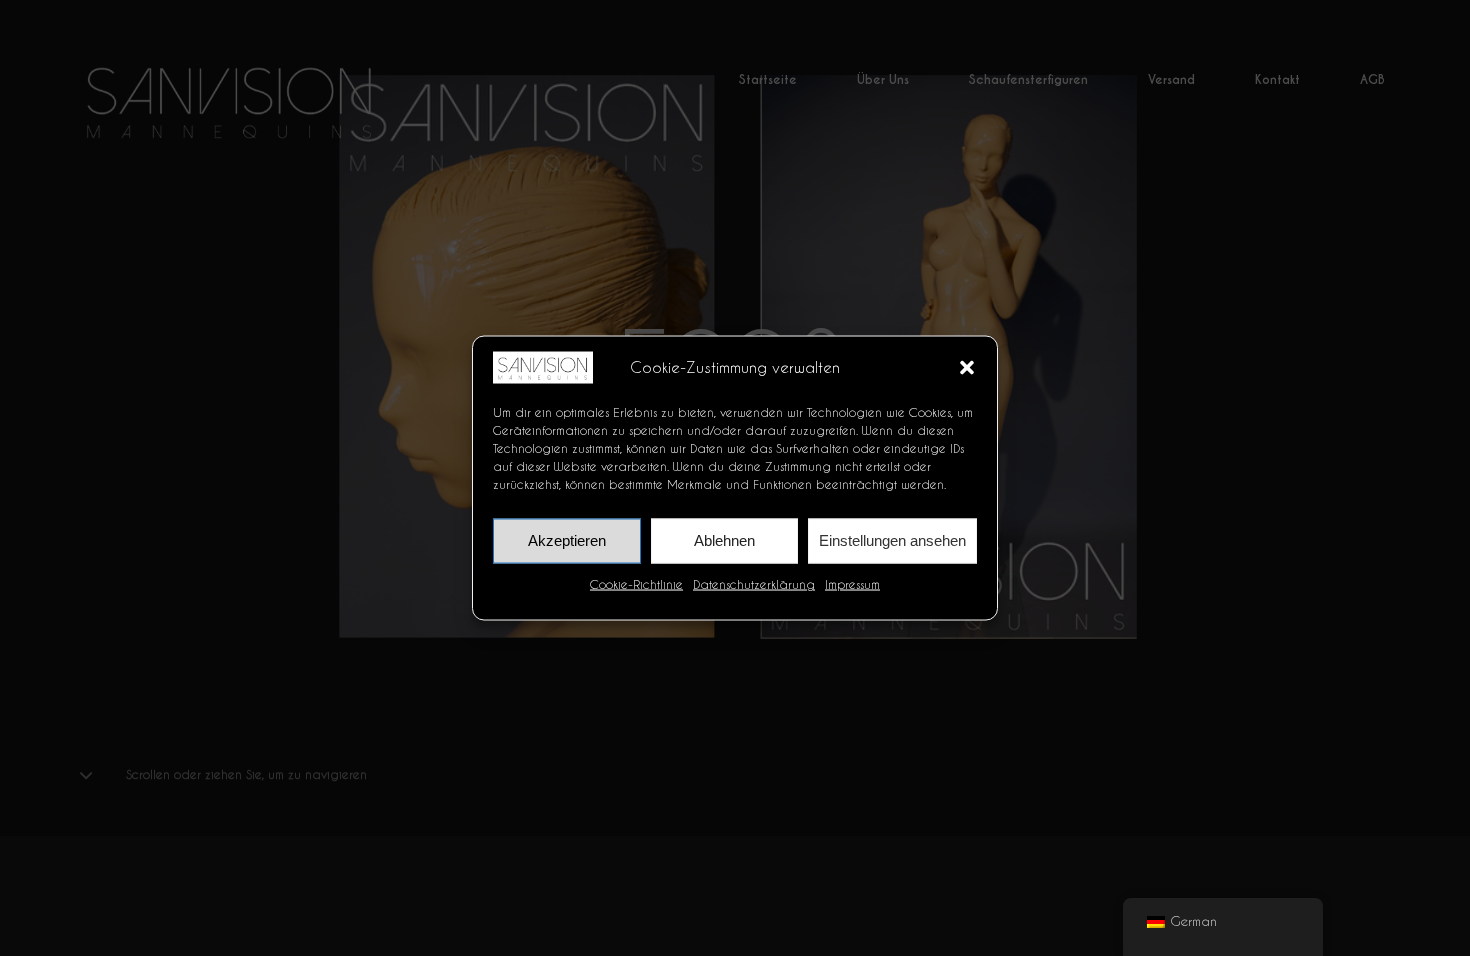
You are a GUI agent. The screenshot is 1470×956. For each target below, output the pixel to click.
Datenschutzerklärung (754, 583)
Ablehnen (724, 540)
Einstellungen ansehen (892, 540)
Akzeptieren (567, 540)
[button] (967, 367)
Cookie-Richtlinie (636, 583)
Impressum (852, 583)
